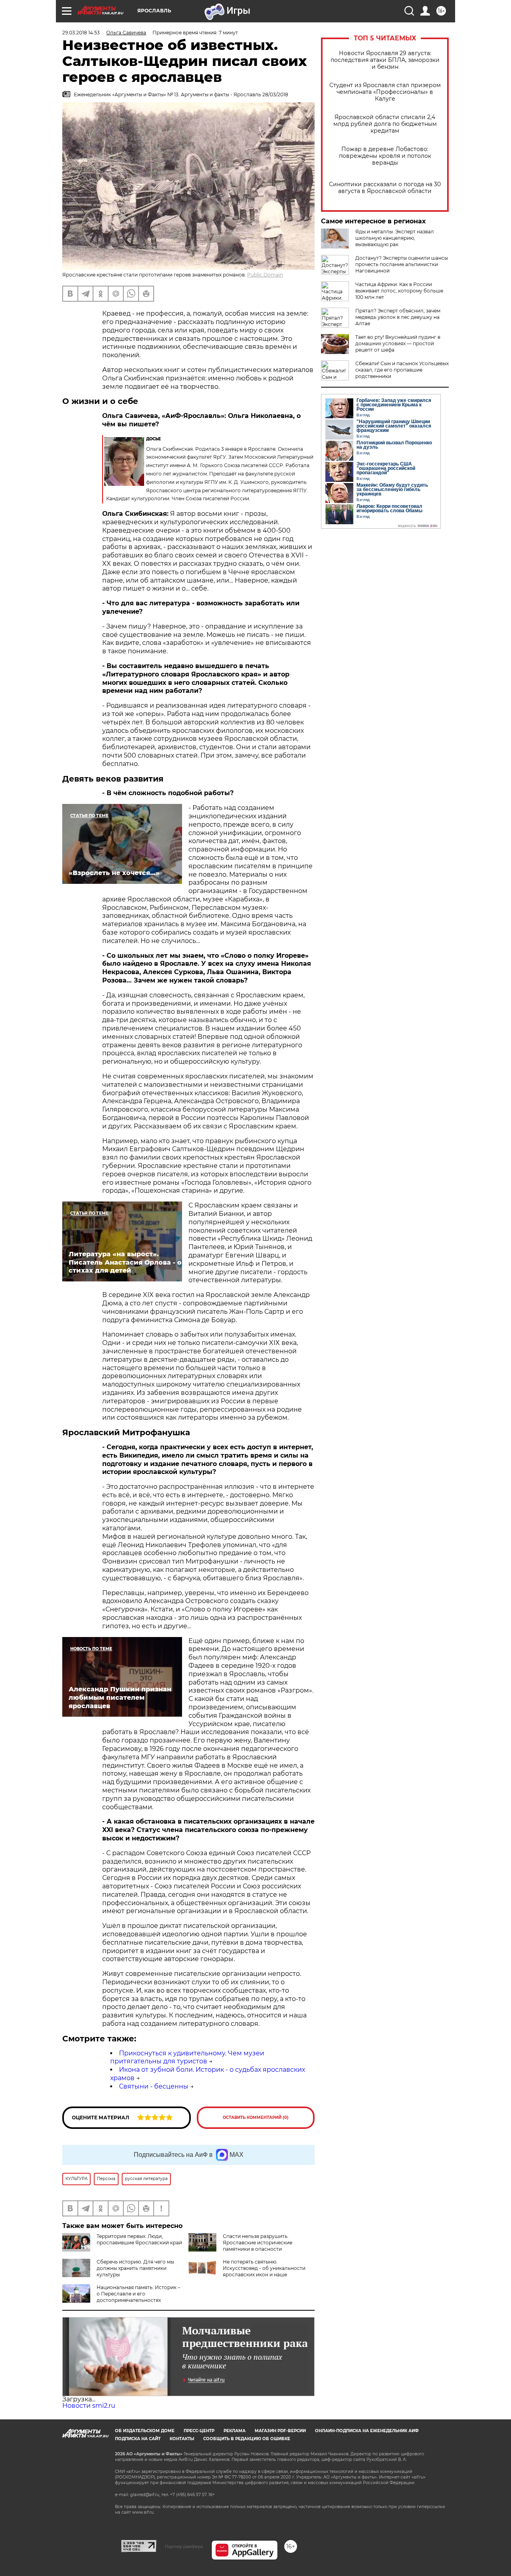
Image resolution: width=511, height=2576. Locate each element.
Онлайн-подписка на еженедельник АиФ (367, 2431)
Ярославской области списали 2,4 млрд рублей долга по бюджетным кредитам (385, 124)
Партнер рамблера (184, 2546)
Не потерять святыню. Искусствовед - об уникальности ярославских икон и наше (264, 2268)
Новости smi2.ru (89, 2406)
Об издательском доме (145, 2431)
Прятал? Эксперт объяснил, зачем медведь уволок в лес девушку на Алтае (398, 317)
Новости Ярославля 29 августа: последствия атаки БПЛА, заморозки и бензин (385, 60)
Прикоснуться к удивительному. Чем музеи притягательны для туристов (187, 2057)
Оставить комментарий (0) (256, 2117)
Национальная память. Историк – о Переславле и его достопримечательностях (138, 2294)
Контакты (182, 2439)
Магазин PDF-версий (280, 2431)
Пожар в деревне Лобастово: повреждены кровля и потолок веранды (385, 156)
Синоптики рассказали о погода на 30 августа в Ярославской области (385, 188)
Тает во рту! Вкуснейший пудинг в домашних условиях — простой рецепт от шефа (398, 343)
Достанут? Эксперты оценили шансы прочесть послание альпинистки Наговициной (402, 264)
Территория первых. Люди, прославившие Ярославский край (139, 2239)
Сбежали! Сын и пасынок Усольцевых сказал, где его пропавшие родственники (402, 370)
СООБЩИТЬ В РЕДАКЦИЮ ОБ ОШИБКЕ (247, 2439)
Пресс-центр (199, 2431)
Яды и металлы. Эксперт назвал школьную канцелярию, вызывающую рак (395, 238)
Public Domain (265, 275)
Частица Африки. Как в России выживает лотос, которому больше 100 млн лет (399, 291)
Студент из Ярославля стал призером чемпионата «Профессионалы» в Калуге (385, 92)
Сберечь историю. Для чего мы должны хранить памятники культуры (135, 2268)
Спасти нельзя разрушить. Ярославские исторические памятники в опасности (257, 2243)
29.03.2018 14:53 (81, 33)
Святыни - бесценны (154, 2086)
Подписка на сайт (138, 2439)
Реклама (235, 2431)
